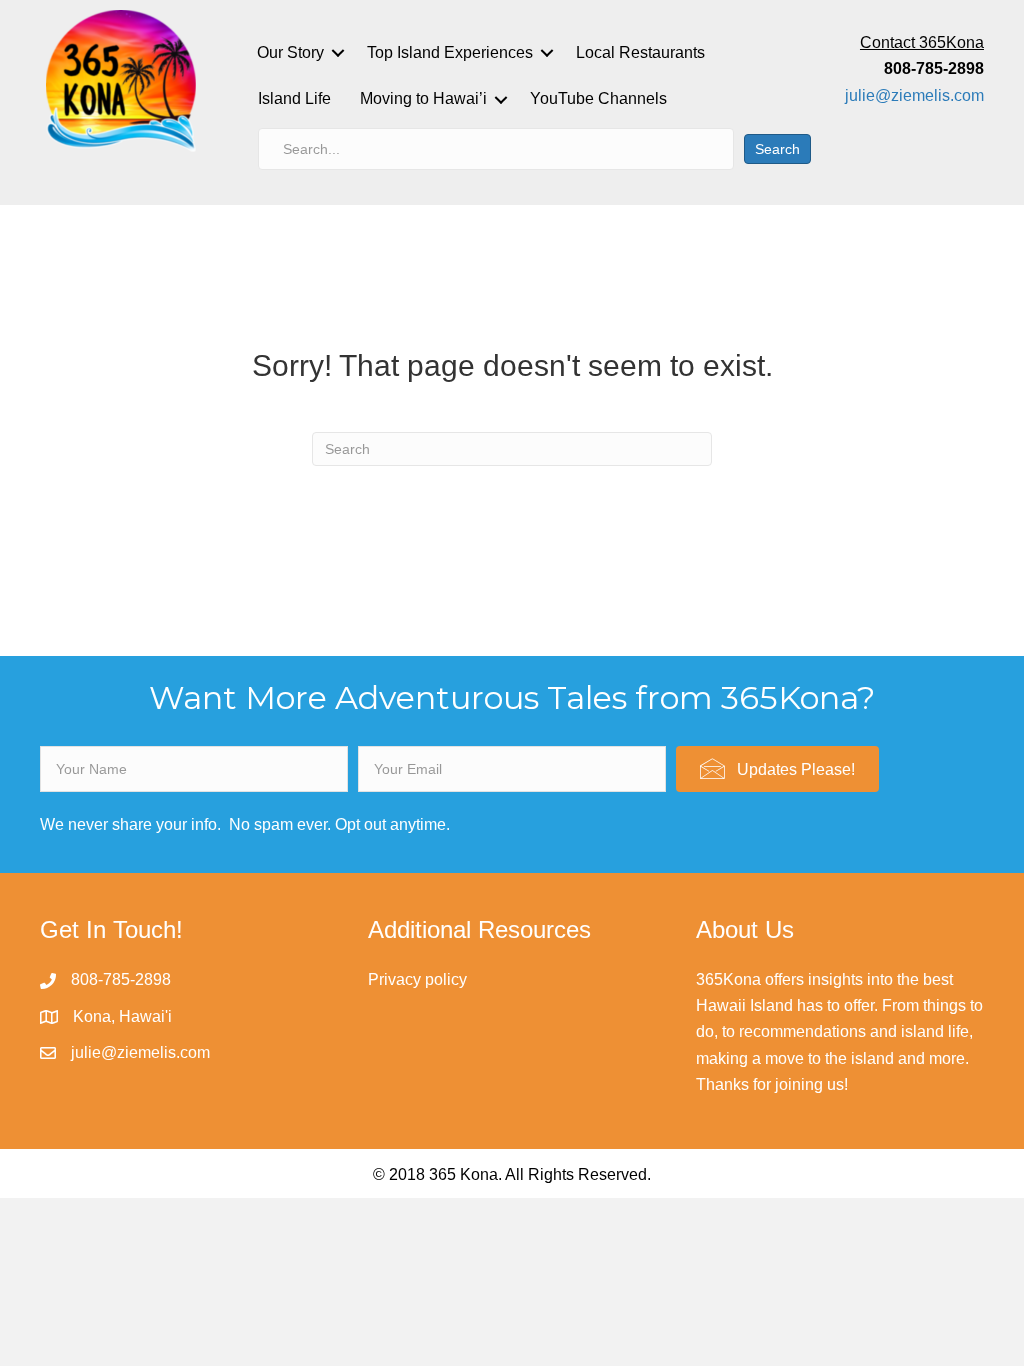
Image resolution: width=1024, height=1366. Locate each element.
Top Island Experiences (450, 52)
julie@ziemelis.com (914, 95)
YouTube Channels (598, 98)
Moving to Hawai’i (423, 98)
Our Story (290, 52)
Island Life (294, 98)
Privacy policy (417, 979)
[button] (777, 769)
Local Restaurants (640, 52)
